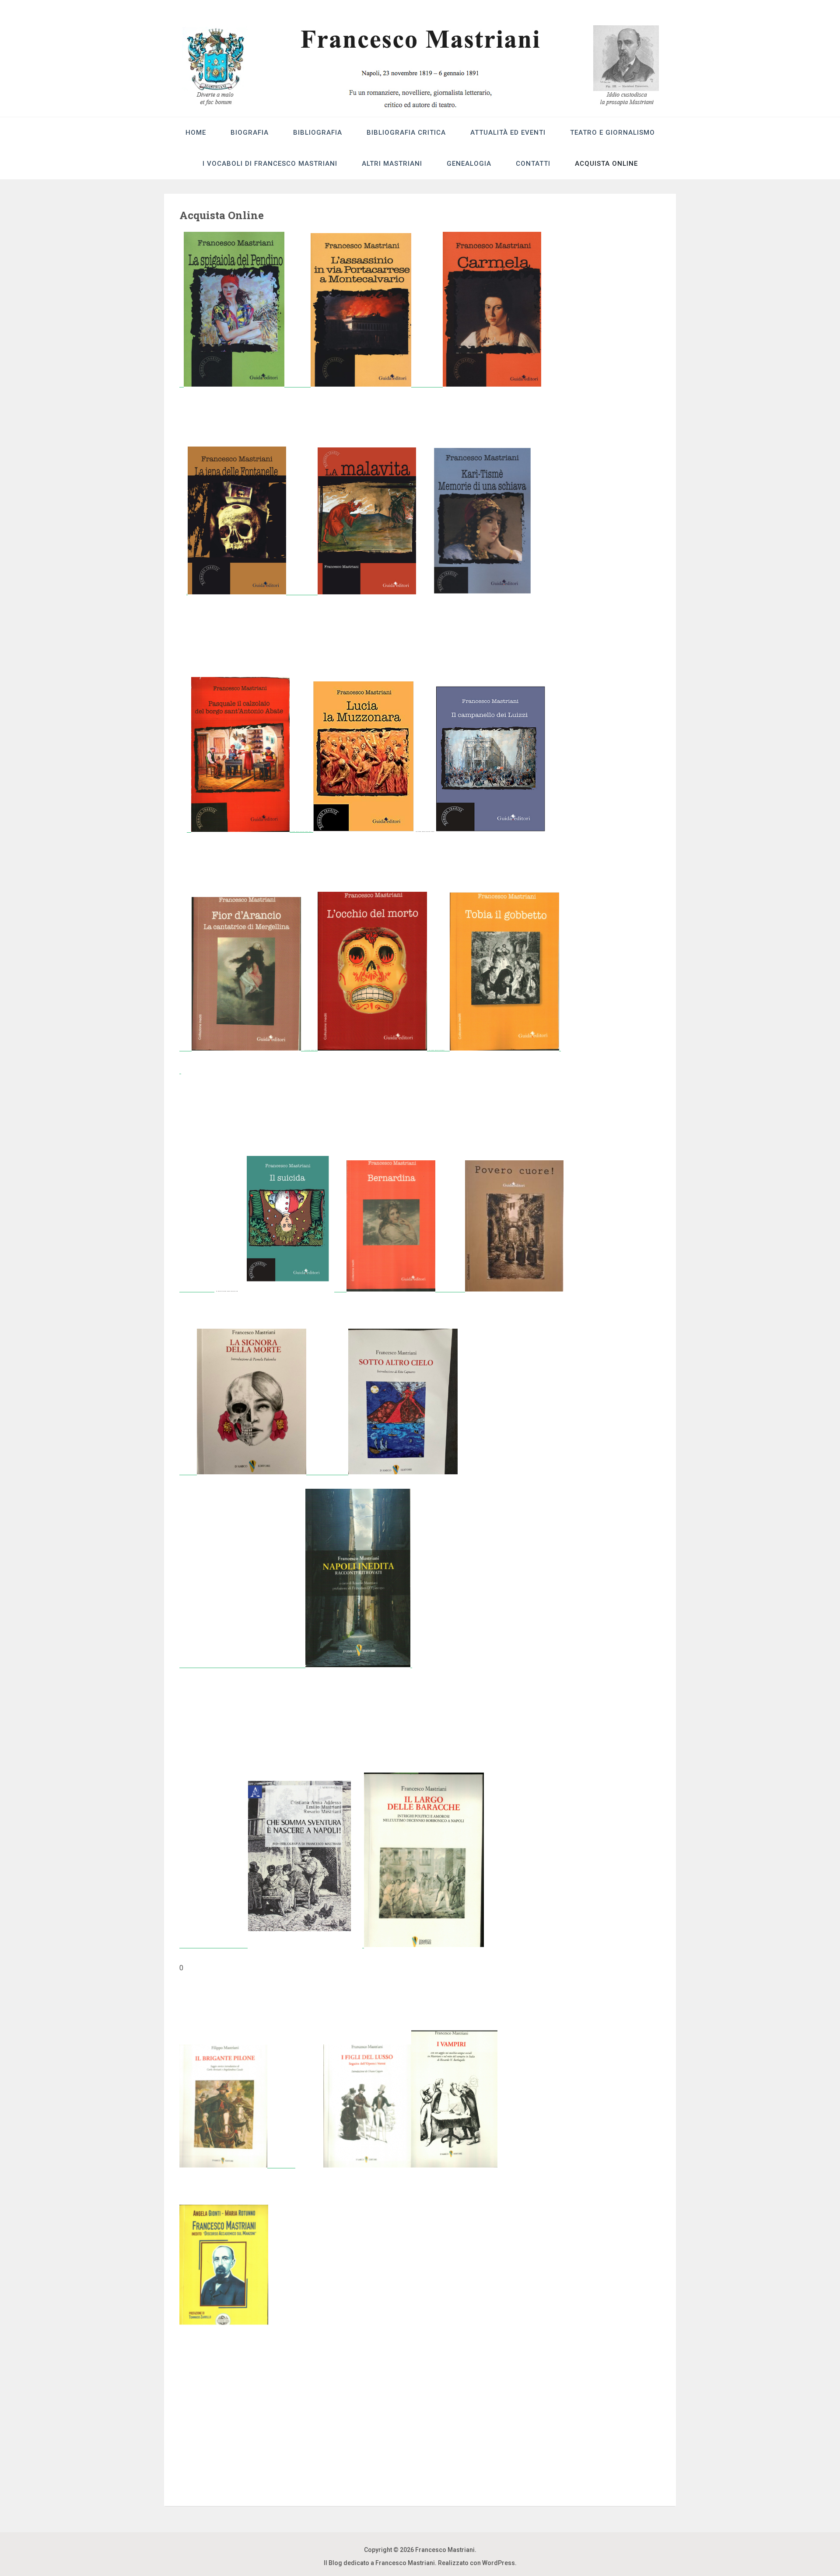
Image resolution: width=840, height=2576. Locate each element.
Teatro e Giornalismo (612, 133)
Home (196, 133)
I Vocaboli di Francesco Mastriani (270, 164)
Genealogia (469, 164)
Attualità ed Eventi (508, 133)
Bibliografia (318, 133)
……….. (438, 1048)
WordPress (499, 2563)
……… (309, 1048)
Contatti (533, 164)
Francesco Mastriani (445, 2550)
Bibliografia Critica (406, 133)
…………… (301, 829)
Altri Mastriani (392, 164)
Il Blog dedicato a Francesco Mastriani (379, 2563)
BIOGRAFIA (250, 133)
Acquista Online (606, 164)
